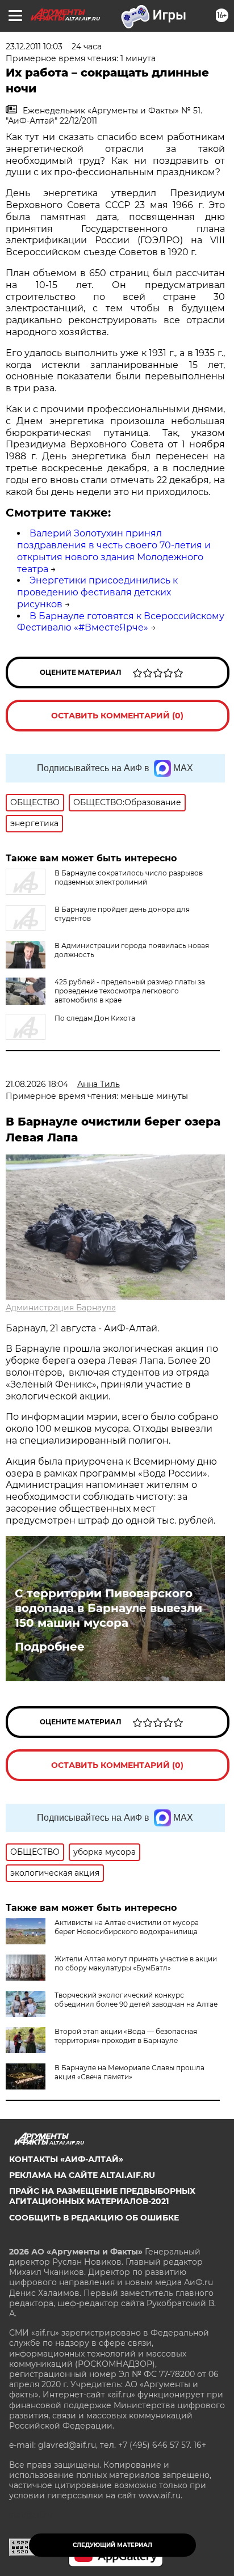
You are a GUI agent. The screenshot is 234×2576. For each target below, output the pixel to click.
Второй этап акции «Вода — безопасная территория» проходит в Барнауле (126, 2036)
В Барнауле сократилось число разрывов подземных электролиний (129, 877)
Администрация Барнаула (61, 1308)
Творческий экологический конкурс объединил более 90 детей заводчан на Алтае (136, 2000)
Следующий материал (112, 2545)
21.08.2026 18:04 (37, 1084)
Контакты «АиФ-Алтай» (66, 2159)
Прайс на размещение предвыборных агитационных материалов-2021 (102, 2196)
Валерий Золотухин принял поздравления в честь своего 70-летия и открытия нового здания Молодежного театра (114, 551)
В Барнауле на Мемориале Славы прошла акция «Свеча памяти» (129, 2072)
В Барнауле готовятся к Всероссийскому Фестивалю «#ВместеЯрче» (121, 622)
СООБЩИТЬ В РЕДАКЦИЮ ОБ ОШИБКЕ (94, 2218)
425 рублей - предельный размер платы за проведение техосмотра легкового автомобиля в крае (130, 991)
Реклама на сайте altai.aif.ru (82, 2175)
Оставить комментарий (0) (117, 716)
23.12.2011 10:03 (34, 46)
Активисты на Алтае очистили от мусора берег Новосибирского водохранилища (127, 1927)
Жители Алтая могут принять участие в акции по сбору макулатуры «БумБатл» (136, 1963)
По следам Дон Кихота (95, 1018)
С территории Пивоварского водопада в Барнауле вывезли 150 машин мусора (108, 1608)
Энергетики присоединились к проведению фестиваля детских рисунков (97, 592)
